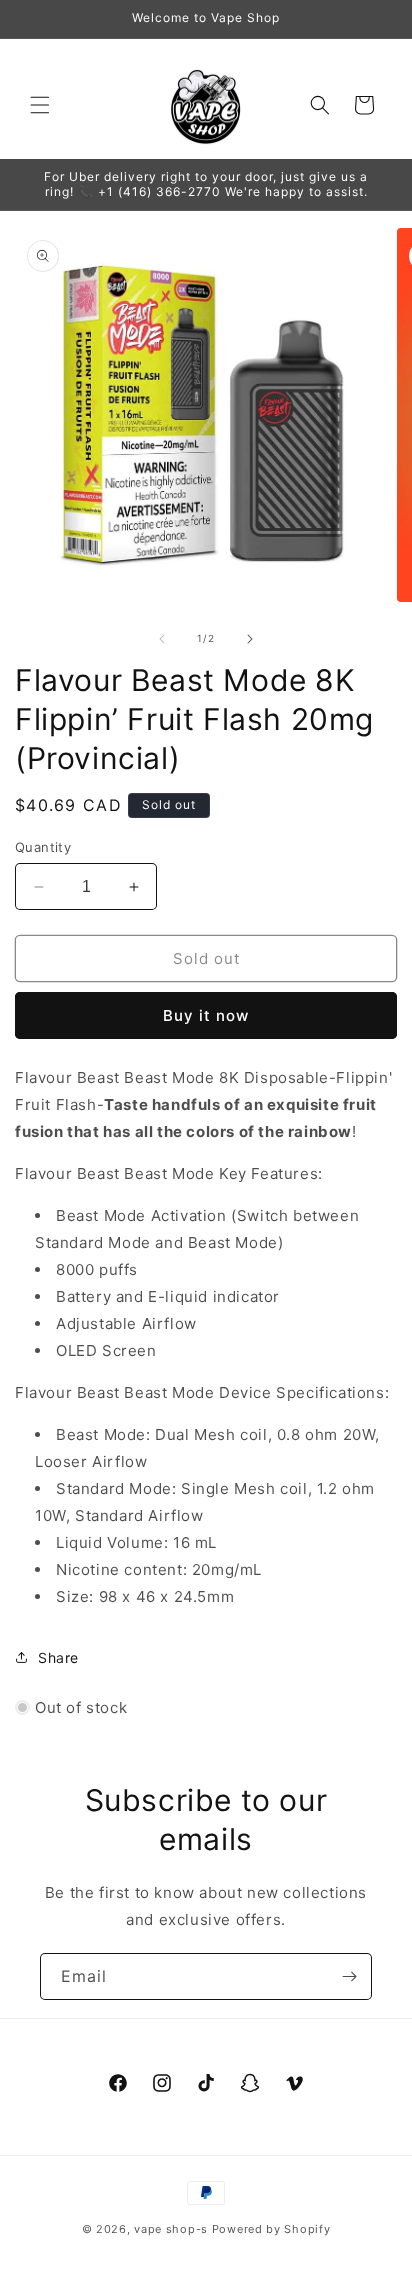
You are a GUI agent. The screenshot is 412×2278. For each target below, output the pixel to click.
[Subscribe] (349, 1976)
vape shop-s (171, 2229)
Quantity (43, 847)
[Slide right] (250, 639)
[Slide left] (162, 639)
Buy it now (206, 1015)
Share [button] (58, 1657)
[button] (40, 105)
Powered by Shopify (271, 2229)
